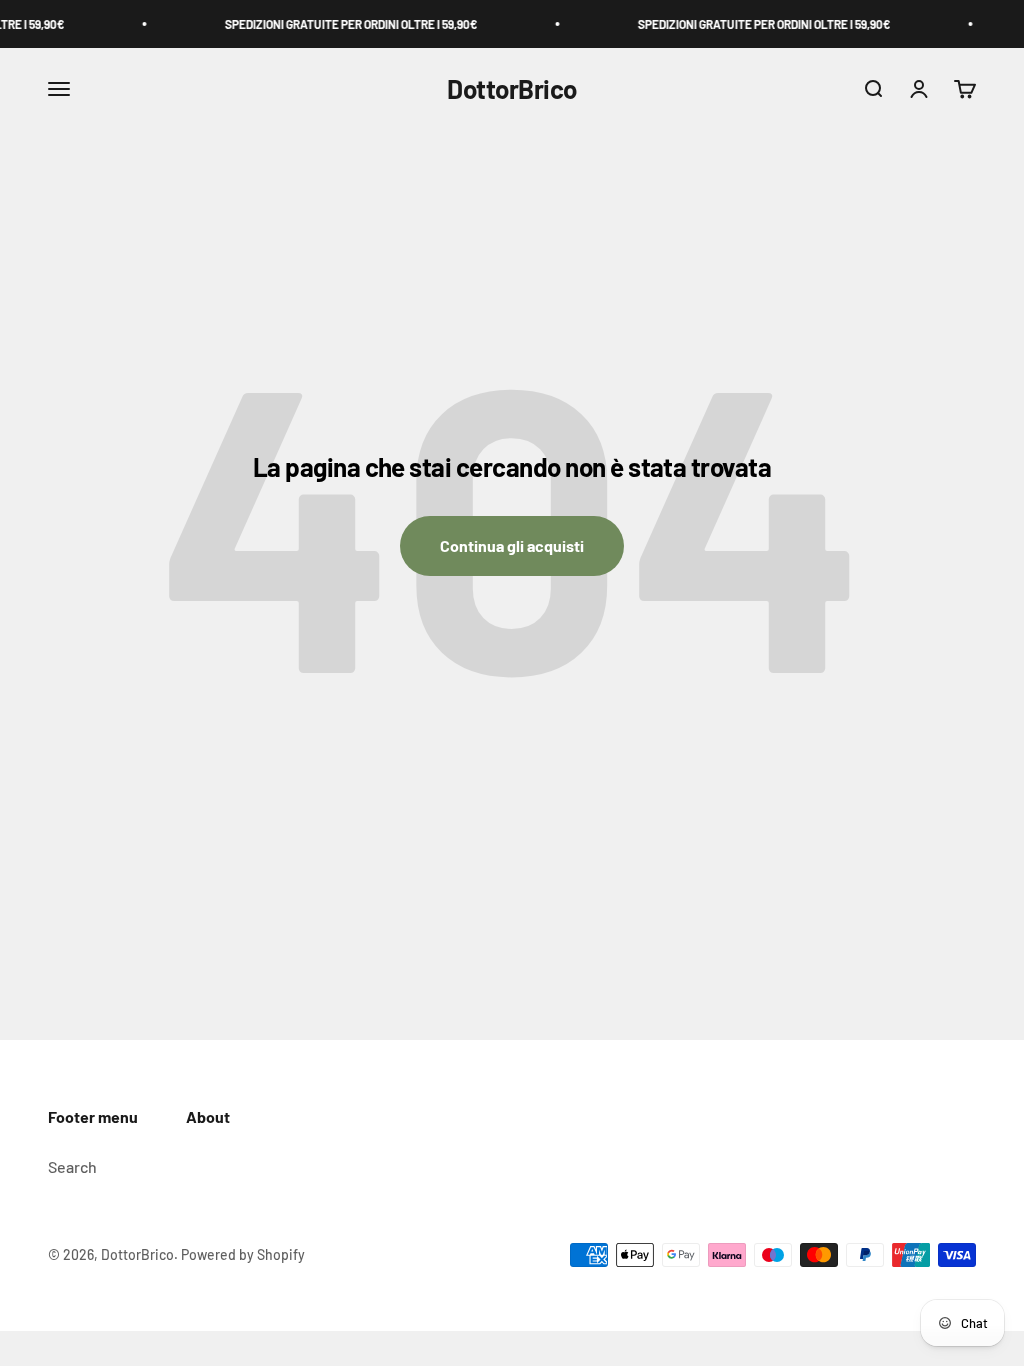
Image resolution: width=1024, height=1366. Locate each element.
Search (72, 1166)
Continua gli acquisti (512, 545)
